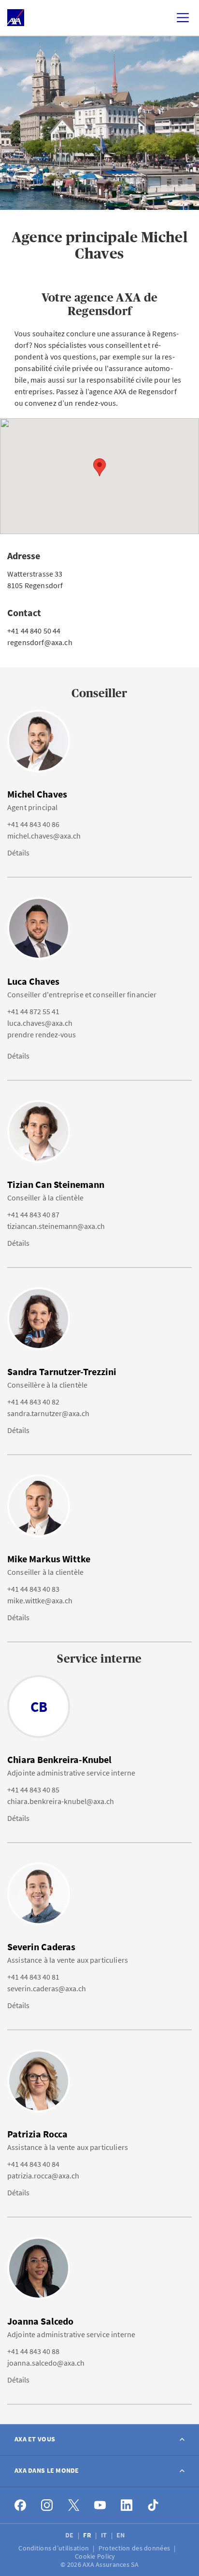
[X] (74, 2505)
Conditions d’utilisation (54, 2548)
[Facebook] (21, 2505)
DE (70, 2535)
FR (88, 2535)
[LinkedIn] (127, 2505)
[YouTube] (100, 2505)
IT (105, 2535)
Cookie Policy (96, 2556)
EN (121, 2535)
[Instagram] (47, 2505)
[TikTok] (153, 2505)
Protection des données (135, 2548)
